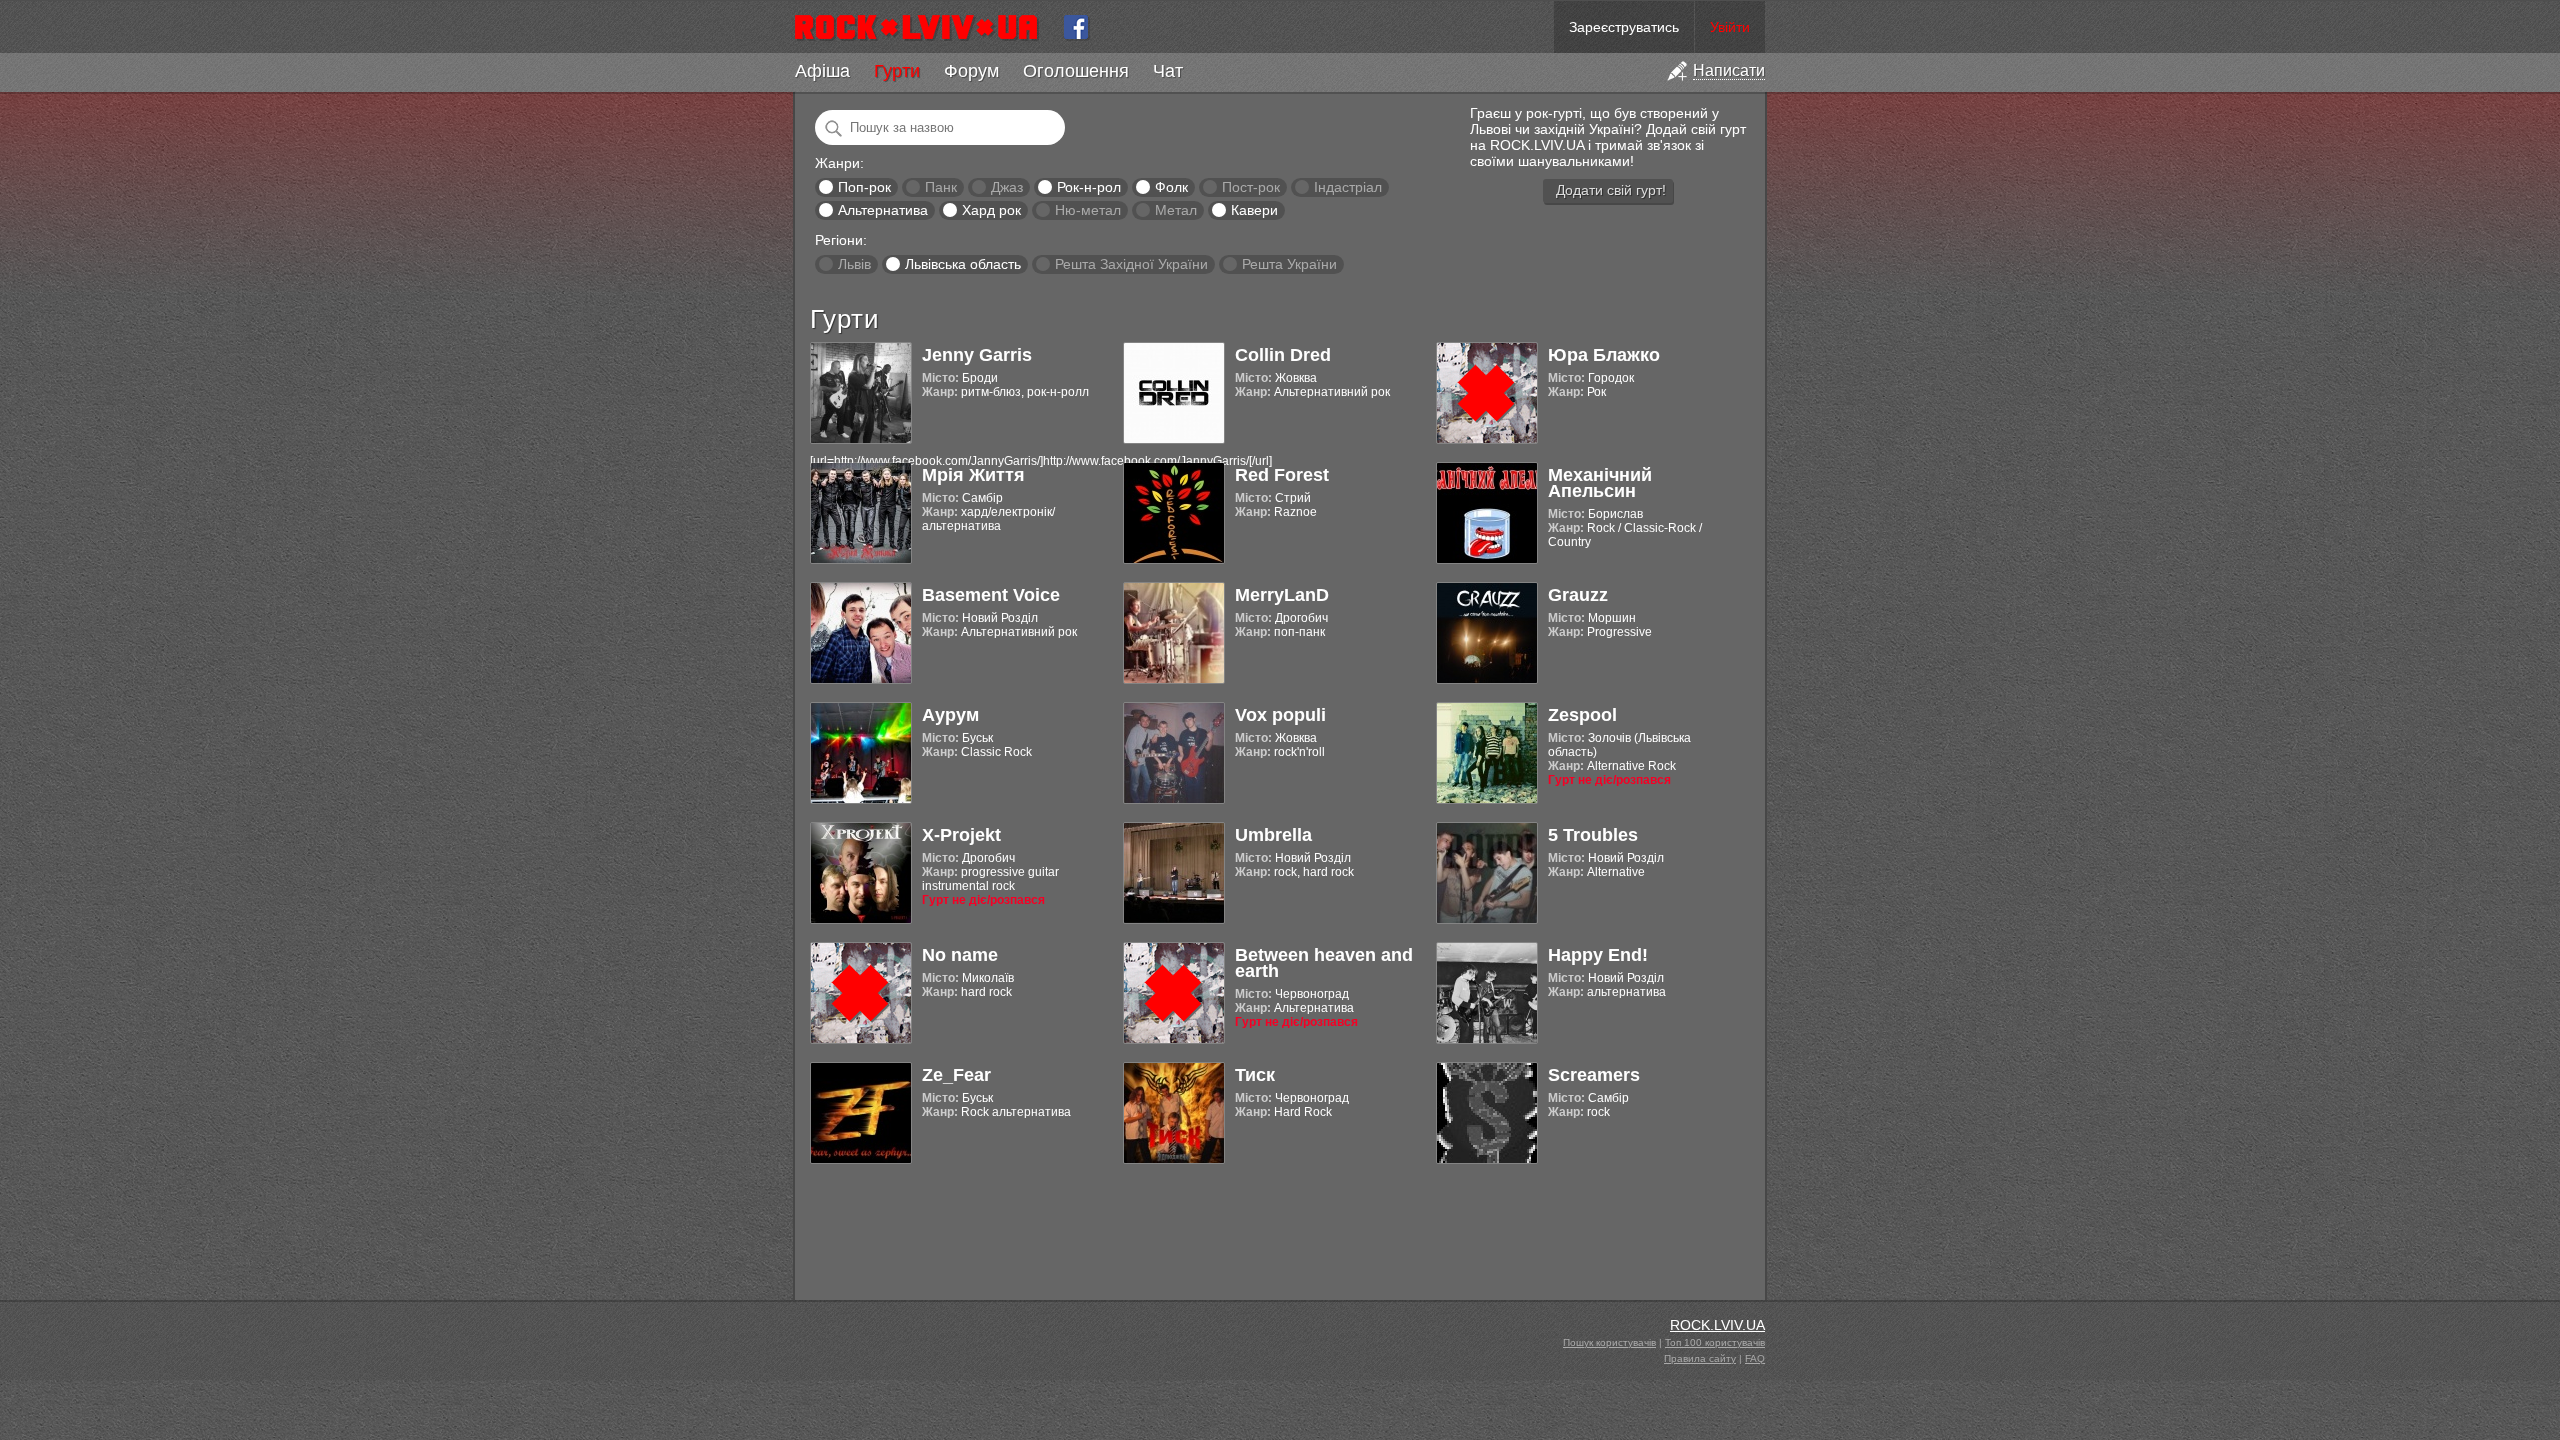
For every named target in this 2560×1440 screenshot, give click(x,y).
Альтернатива (883, 210)
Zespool (1582, 715)
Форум (971, 71)
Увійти (1730, 27)
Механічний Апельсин (1600, 483)
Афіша (822, 71)
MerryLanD (1282, 595)
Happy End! (1598, 955)
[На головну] (924, 27)
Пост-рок (1251, 187)
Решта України (1289, 264)
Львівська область (963, 264)
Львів (854, 264)
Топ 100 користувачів (1715, 1342)
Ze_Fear (956, 1075)
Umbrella (1273, 835)
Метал (1176, 210)
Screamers (1594, 1075)
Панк (941, 187)
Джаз (1007, 187)
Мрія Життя (973, 475)
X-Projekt (961, 835)
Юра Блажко (1604, 355)
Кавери (1254, 210)
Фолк (1171, 187)
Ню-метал (1088, 210)
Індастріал (1348, 187)
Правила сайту (1700, 1358)
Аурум (950, 715)
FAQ (1755, 1358)
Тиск (1255, 1075)
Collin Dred (1283, 355)
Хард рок (991, 210)
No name (960, 955)
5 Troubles (1593, 835)
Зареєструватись (1624, 27)
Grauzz (1578, 595)
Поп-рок (864, 187)
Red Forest (1282, 475)
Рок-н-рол (1089, 187)
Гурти (897, 71)
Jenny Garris (977, 355)
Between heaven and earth (1324, 963)
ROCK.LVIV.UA (1717, 1325)
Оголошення (1076, 71)
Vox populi (1280, 715)
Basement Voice (991, 595)
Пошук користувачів (1609, 1342)
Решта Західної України (1131, 264)
